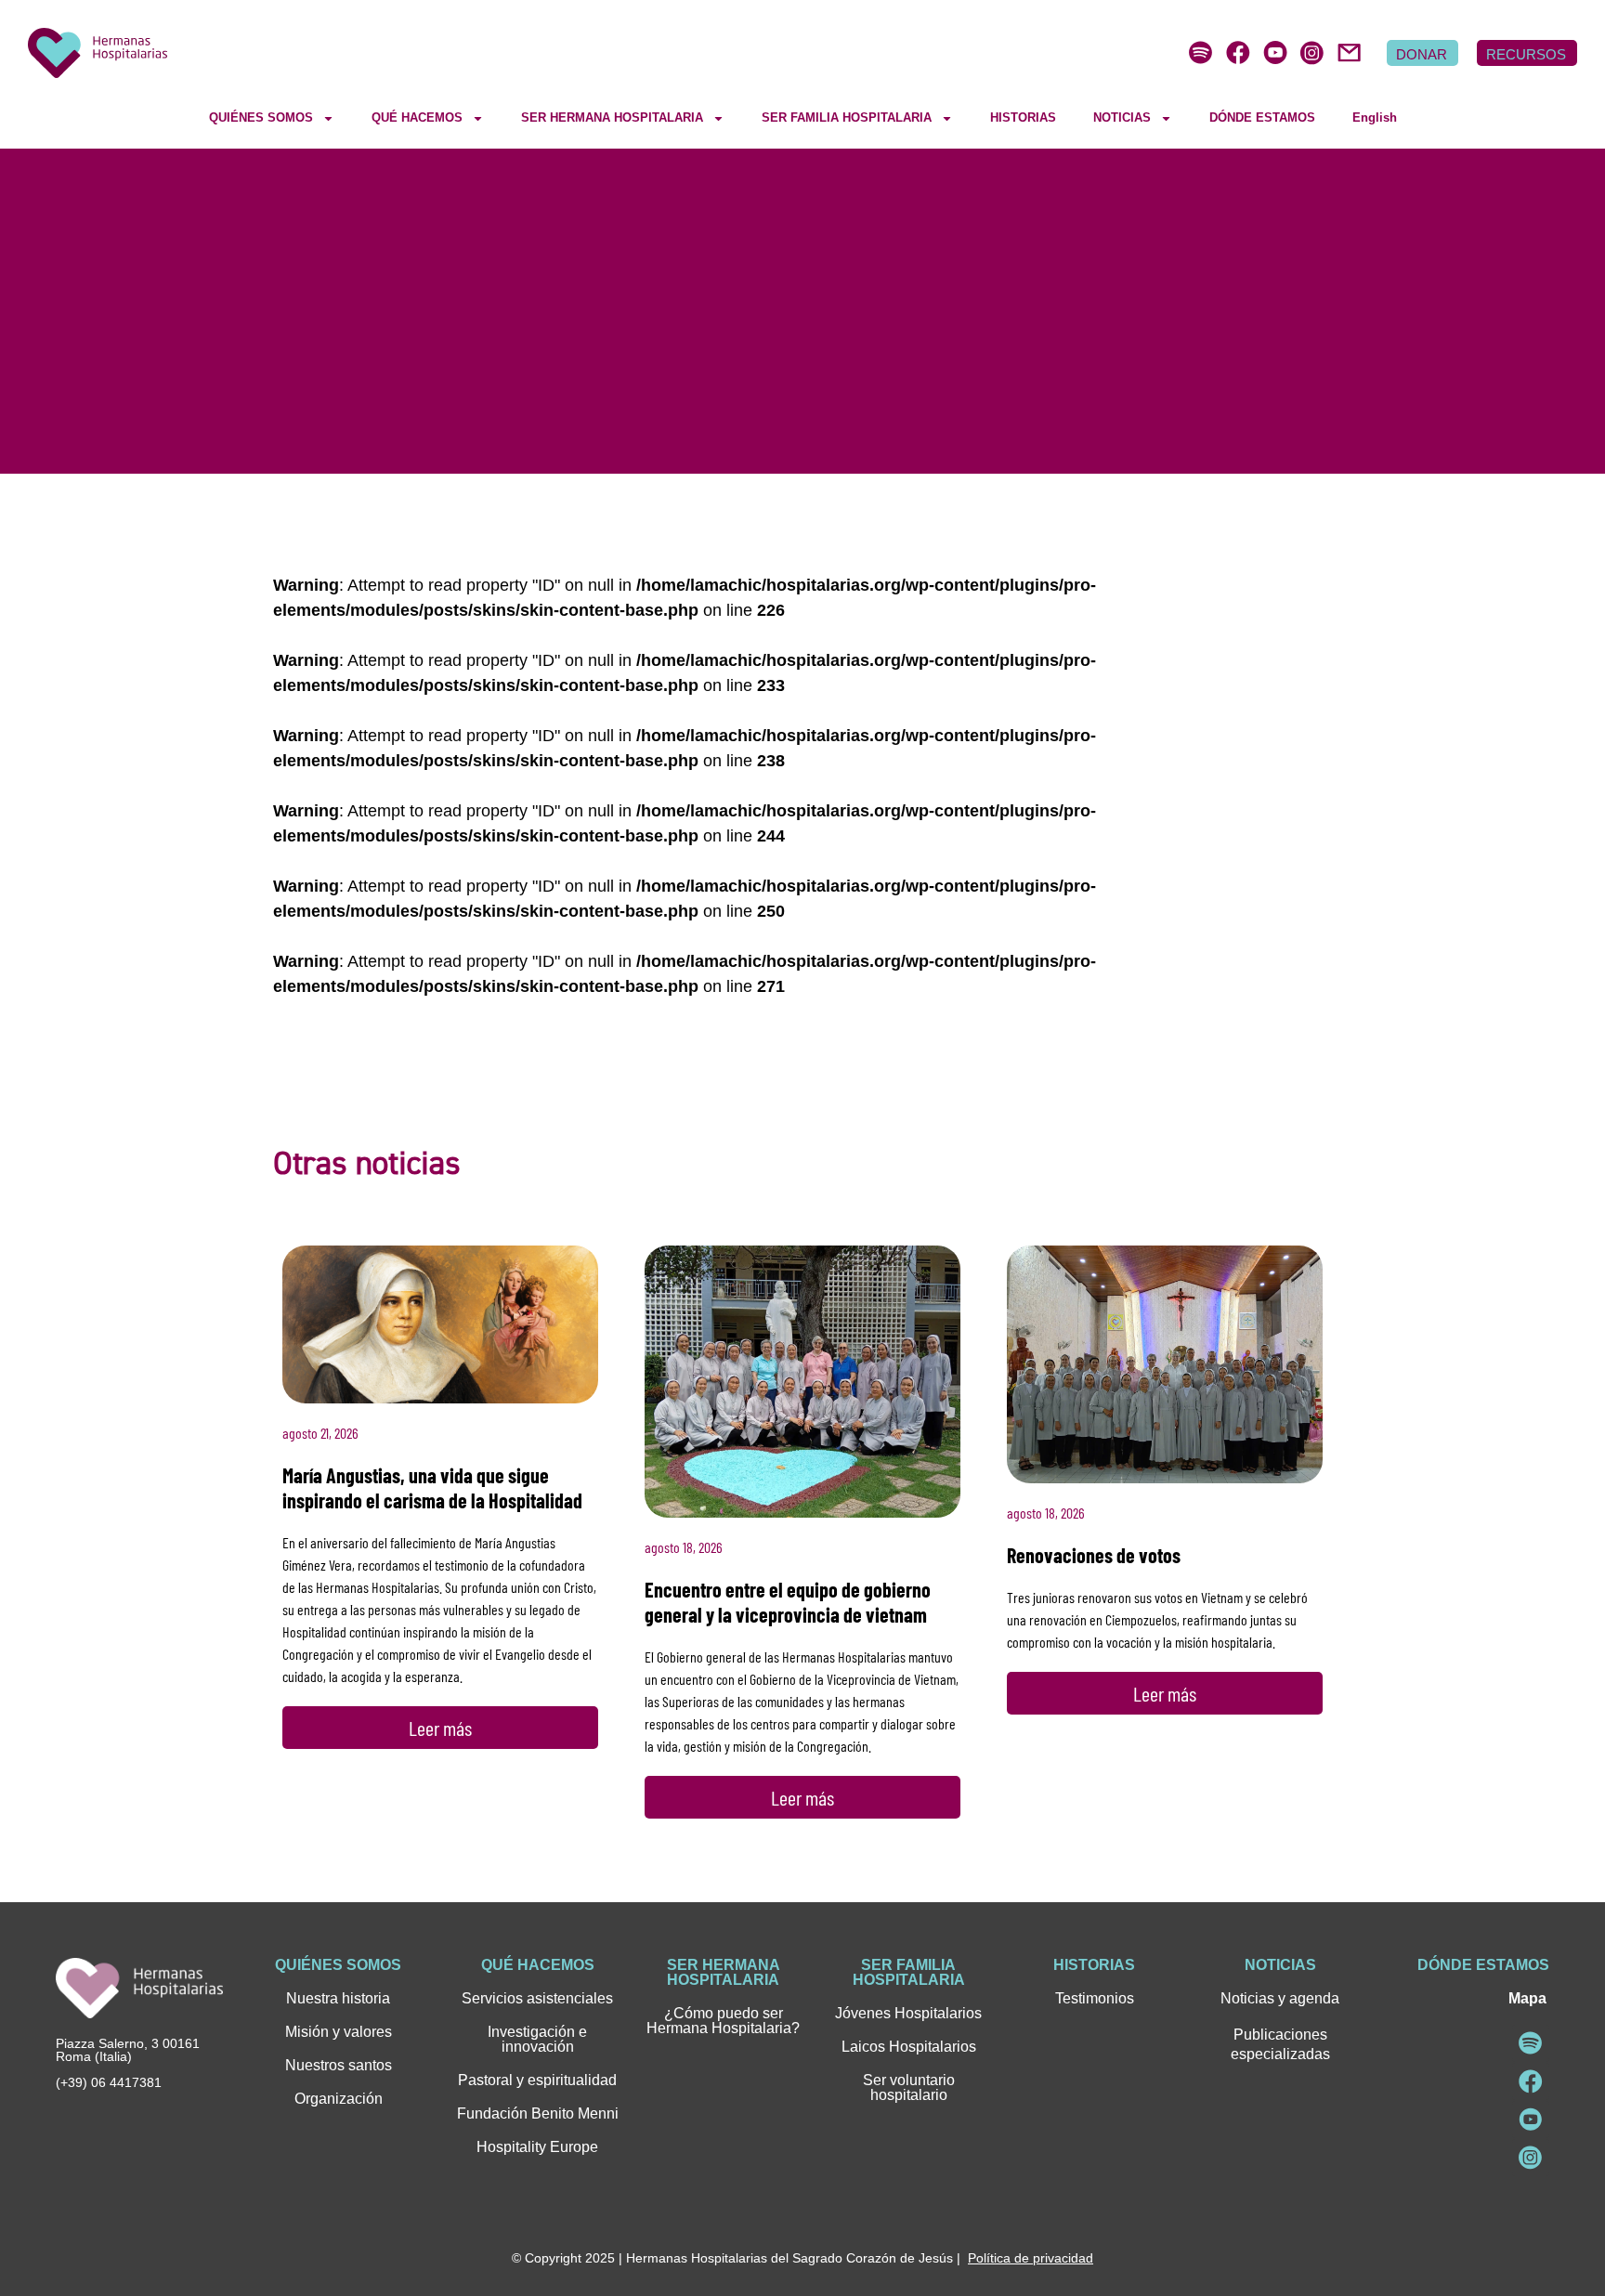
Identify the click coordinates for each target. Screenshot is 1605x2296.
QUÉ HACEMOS (417, 117)
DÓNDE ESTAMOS (1262, 117)
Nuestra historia (338, 1998)
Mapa (1527, 1998)
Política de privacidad (1031, 2258)
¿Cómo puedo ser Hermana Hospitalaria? (723, 2021)
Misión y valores (339, 2032)
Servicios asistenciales (537, 1998)
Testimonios (1095, 1998)
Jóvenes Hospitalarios (908, 2013)
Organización (339, 2099)
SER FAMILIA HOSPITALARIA (847, 117)
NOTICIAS (1122, 117)
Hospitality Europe (537, 2147)
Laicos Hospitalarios (909, 2047)
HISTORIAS (1023, 117)
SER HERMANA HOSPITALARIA (612, 117)
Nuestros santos (339, 2065)
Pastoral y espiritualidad (537, 2080)
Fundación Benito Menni (538, 2113)
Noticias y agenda (1280, 1998)
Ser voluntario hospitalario (909, 2087)
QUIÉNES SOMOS (261, 117)
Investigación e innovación (537, 2039)
